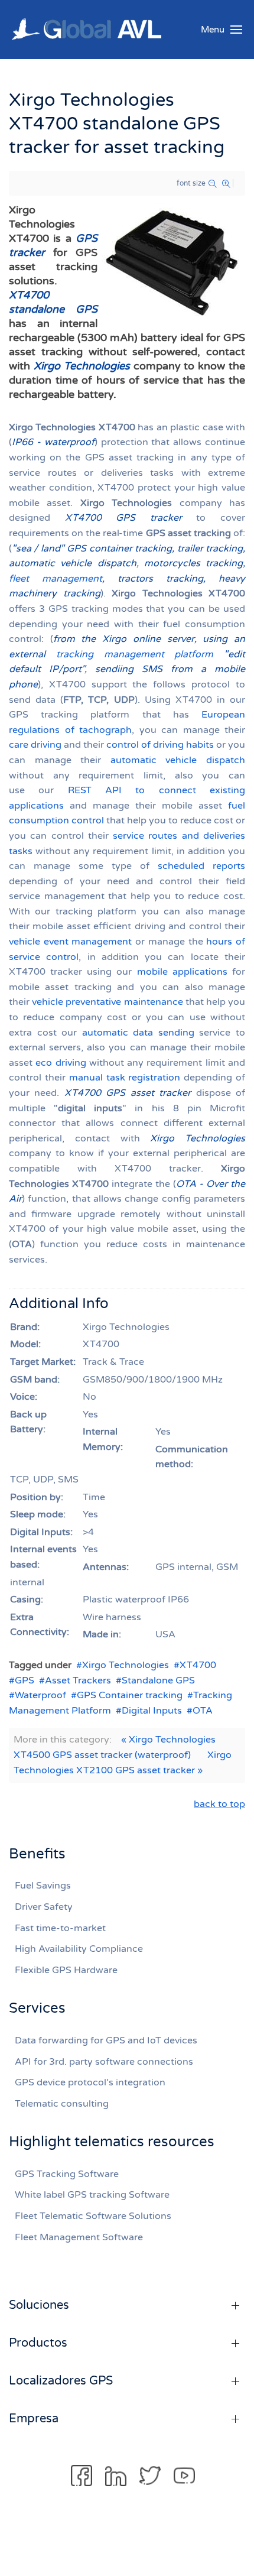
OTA (203, 1711)
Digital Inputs (152, 1711)
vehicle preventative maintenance (107, 1002)
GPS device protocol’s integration (90, 2082)
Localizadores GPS (61, 2381)
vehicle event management (70, 942)
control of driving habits (160, 745)
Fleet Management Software (79, 2237)
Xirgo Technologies (126, 1665)
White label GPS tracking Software (92, 2195)
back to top (219, 1804)
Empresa (34, 2419)
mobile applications (182, 972)
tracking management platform (135, 654)
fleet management (56, 579)
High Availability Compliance (79, 1949)
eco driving (61, 1063)
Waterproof (40, 1695)
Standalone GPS (158, 1680)
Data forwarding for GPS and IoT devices (106, 2040)
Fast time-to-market (60, 1928)
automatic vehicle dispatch (178, 760)
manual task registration (125, 1078)
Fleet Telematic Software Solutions (93, 2216)
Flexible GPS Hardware (66, 1970)
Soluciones (39, 2305)
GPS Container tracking (130, 1695)
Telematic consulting (62, 2104)
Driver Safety (44, 1907)
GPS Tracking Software (67, 2174)
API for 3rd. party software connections (104, 2062)
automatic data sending (138, 1033)
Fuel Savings (43, 1886)
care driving (35, 745)
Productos (38, 2343)
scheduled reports (201, 866)
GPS (25, 1680)
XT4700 (198, 1665)
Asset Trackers (78, 1680)
